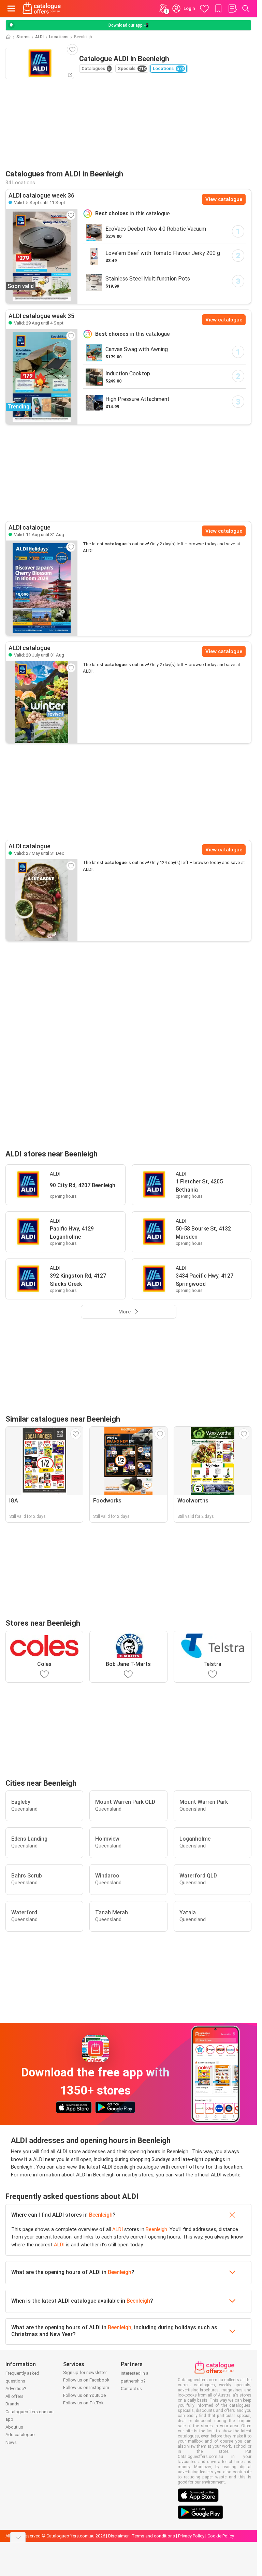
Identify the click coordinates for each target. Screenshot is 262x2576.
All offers (14, 2396)
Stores (23, 37)
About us (14, 2427)
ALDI (39, 37)
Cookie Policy (221, 2536)
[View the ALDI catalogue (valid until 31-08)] (42, 588)
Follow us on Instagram (86, 2387)
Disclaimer (118, 2536)
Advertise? (16, 2388)
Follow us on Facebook (86, 2380)
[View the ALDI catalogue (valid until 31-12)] (42, 900)
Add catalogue (20, 2435)
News (11, 2442)
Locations (59, 37)
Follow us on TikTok (83, 2403)
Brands (12, 2404)
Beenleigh (101, 2215)
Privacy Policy (191, 2536)
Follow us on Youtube (84, 2395)
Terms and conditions (153, 2536)
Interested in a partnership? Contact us (135, 2381)
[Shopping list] (232, 9)
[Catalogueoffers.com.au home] (42, 9)
